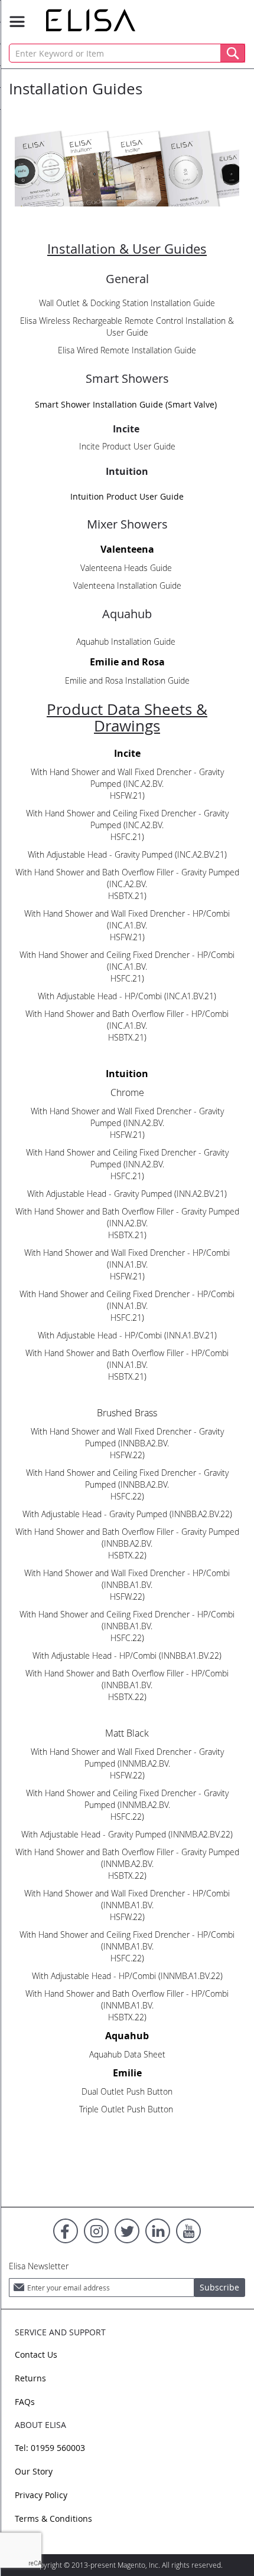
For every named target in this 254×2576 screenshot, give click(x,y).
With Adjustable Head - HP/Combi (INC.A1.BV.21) (127, 996)
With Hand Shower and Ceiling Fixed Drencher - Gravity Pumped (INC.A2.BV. (127, 819)
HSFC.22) (127, 1496)
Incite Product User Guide (127, 446)
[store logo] (91, 20)
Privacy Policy (41, 2495)
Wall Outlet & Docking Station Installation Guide (127, 303)
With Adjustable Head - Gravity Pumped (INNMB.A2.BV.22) (127, 1834)
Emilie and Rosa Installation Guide (127, 680)
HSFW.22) (127, 1455)
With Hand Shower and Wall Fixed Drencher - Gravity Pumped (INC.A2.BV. (127, 778)
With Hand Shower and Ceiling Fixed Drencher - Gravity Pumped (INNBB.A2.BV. (127, 1479)
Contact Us (36, 2355)
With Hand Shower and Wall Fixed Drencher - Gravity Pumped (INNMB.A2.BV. (127, 1758)
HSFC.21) (127, 837)
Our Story (34, 2471)
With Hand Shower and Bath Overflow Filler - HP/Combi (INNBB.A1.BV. (127, 1679)
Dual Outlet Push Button (127, 2091)
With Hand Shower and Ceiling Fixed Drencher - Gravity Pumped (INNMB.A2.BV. (127, 1799)
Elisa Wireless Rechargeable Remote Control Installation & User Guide (127, 326)
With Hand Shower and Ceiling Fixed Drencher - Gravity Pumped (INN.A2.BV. (127, 1158)
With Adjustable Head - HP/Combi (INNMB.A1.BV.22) (127, 1976)
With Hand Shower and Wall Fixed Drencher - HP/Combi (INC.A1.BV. (127, 919)
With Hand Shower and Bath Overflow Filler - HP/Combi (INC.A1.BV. (127, 1020)
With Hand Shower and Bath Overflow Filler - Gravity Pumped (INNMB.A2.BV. (127, 1858)
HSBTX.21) (127, 896)
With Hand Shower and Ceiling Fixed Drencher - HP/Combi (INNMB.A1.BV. (127, 1940)
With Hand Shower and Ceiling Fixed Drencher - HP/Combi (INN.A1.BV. (127, 1300)
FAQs (25, 2402)
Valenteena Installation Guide (127, 585)
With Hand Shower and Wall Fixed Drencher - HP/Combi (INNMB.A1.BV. (127, 1899)
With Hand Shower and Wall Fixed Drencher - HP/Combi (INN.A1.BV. (127, 1259)
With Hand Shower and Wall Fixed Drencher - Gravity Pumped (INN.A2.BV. (127, 1117)
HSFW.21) (127, 795)
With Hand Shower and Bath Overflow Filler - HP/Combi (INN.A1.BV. (127, 1359)
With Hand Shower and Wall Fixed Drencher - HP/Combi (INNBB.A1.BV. (127, 1579)
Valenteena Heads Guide (127, 568)
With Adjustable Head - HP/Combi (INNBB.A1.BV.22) (127, 1655)
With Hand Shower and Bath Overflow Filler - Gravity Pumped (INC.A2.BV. (127, 878)
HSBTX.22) (127, 1555)
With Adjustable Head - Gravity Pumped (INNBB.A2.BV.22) (127, 1514)
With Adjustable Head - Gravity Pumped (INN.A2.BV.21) (127, 1194)
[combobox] (127, 53)
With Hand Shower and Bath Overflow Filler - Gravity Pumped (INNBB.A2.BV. (127, 1538)
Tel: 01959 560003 (50, 2448)
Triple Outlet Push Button (127, 2109)
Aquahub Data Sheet (127, 2054)
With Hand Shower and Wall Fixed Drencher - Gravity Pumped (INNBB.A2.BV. (127, 1437)
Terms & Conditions (53, 2518)
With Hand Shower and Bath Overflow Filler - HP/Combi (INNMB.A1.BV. (127, 1999)
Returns (30, 2378)
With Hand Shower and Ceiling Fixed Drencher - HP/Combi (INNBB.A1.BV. (127, 1620)
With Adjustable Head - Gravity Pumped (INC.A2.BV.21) (127, 854)
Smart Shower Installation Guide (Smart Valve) (126, 404)
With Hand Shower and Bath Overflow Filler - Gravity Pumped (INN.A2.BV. (127, 1217)
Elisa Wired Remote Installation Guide (127, 350)
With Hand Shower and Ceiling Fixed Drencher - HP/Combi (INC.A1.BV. (127, 961)
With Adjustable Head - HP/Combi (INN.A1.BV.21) (127, 1335)
